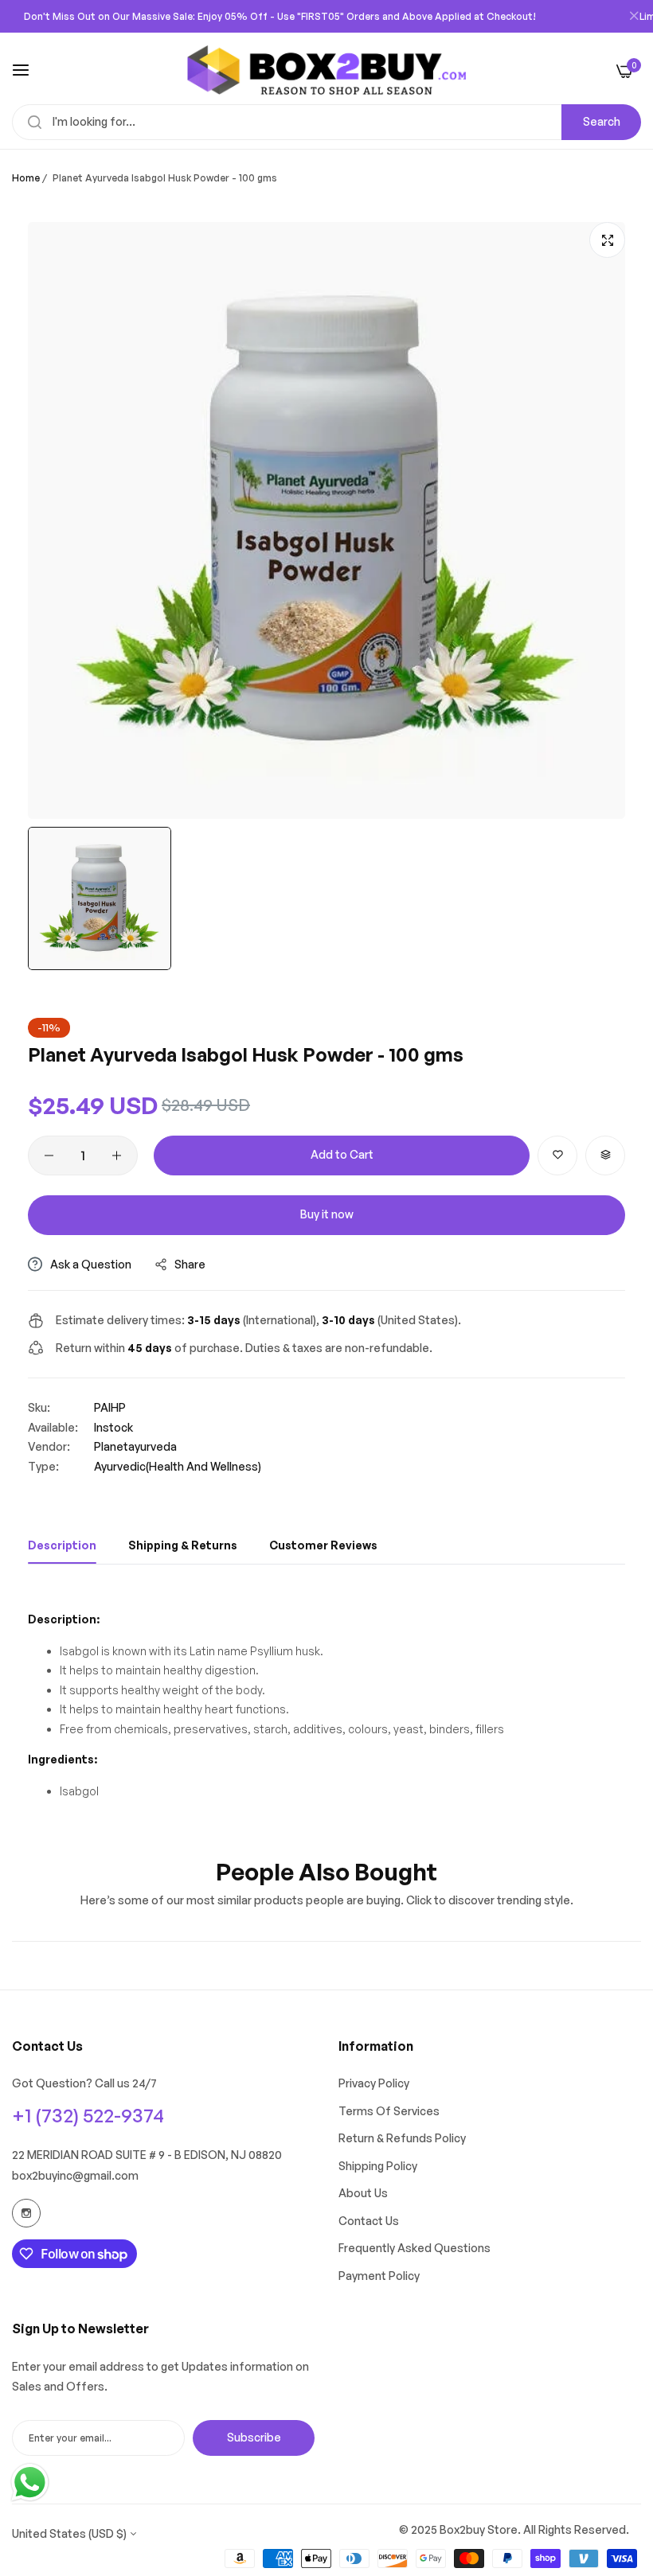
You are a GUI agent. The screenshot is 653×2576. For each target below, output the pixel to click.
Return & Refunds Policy (402, 2138)
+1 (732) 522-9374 (88, 2115)
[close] (634, 17)
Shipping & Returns (183, 1545)
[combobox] (326, 122)
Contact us (369, 2221)
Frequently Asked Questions (414, 2248)
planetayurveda (135, 1446)
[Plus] (117, 1155)
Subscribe (254, 2437)
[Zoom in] (607, 240)
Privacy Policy (374, 2083)
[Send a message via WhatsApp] (30, 2482)
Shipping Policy (378, 2166)
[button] (557, 1155)
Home (26, 178)
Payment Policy (379, 2276)
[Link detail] (26, 2213)
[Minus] (49, 1155)
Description (62, 1545)
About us (363, 2193)
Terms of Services (389, 2111)
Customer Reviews (323, 1545)
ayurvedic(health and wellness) (178, 1466)
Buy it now (327, 1214)
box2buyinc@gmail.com (75, 2175)
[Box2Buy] (326, 70)
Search (602, 121)
